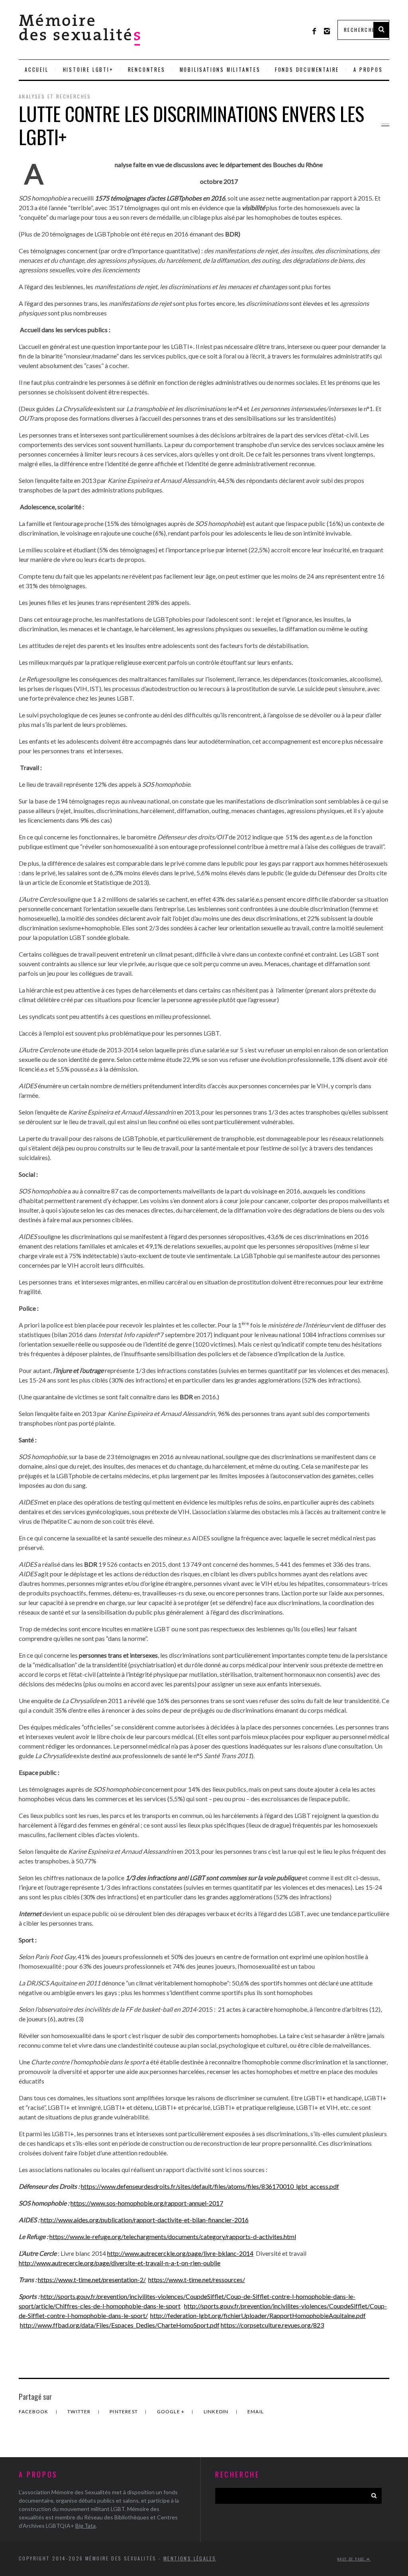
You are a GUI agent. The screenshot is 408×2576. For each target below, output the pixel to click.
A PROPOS (368, 70)
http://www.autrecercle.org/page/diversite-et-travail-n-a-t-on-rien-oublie (120, 2263)
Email (256, 2412)
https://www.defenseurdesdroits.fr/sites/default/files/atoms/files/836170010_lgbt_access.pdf (210, 2186)
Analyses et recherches (55, 96)
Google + (172, 2412)
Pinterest (124, 2412)
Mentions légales (190, 2558)
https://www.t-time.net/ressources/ (197, 2280)
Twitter (80, 2412)
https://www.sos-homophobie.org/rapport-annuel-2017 (147, 2203)
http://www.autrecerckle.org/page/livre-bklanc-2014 (180, 2253)
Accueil (37, 70)
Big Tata (85, 2526)
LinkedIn (217, 2412)
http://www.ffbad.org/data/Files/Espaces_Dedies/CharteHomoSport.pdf (120, 2325)
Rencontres (147, 70)
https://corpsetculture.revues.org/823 (272, 2325)
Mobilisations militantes (220, 70)
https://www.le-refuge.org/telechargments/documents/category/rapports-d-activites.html (173, 2236)
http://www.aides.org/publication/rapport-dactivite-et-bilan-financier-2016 (145, 2220)
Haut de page (352, 2559)
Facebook (34, 2412)
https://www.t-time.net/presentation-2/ (92, 2280)
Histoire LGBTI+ (88, 70)
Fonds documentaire (307, 70)
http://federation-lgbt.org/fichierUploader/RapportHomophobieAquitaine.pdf (258, 2315)
